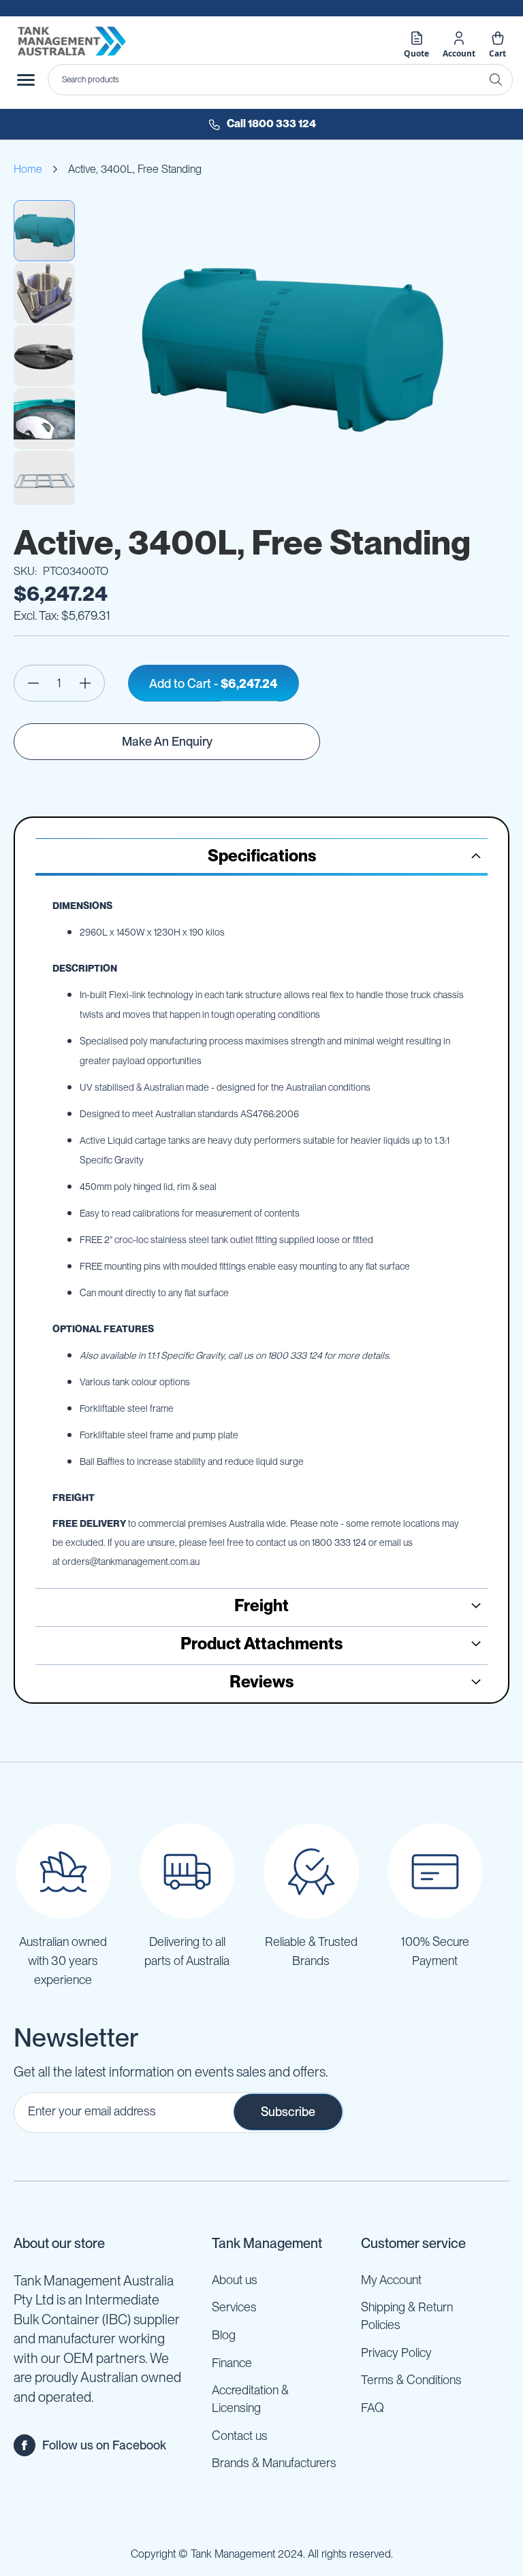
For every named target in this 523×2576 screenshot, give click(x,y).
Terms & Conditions (411, 2380)
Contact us (240, 2435)
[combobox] (280, 80)
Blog (224, 2335)
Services (234, 2307)
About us (235, 2280)
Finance (232, 2363)
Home (28, 169)
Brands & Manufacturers (274, 2463)
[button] (45, 293)
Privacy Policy (396, 2352)
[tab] (261, 857)
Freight (261, 1605)
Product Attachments (261, 1644)
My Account (391, 2280)
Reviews (261, 1682)
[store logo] (72, 41)
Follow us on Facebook (104, 2445)
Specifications (262, 856)
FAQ (373, 2408)
